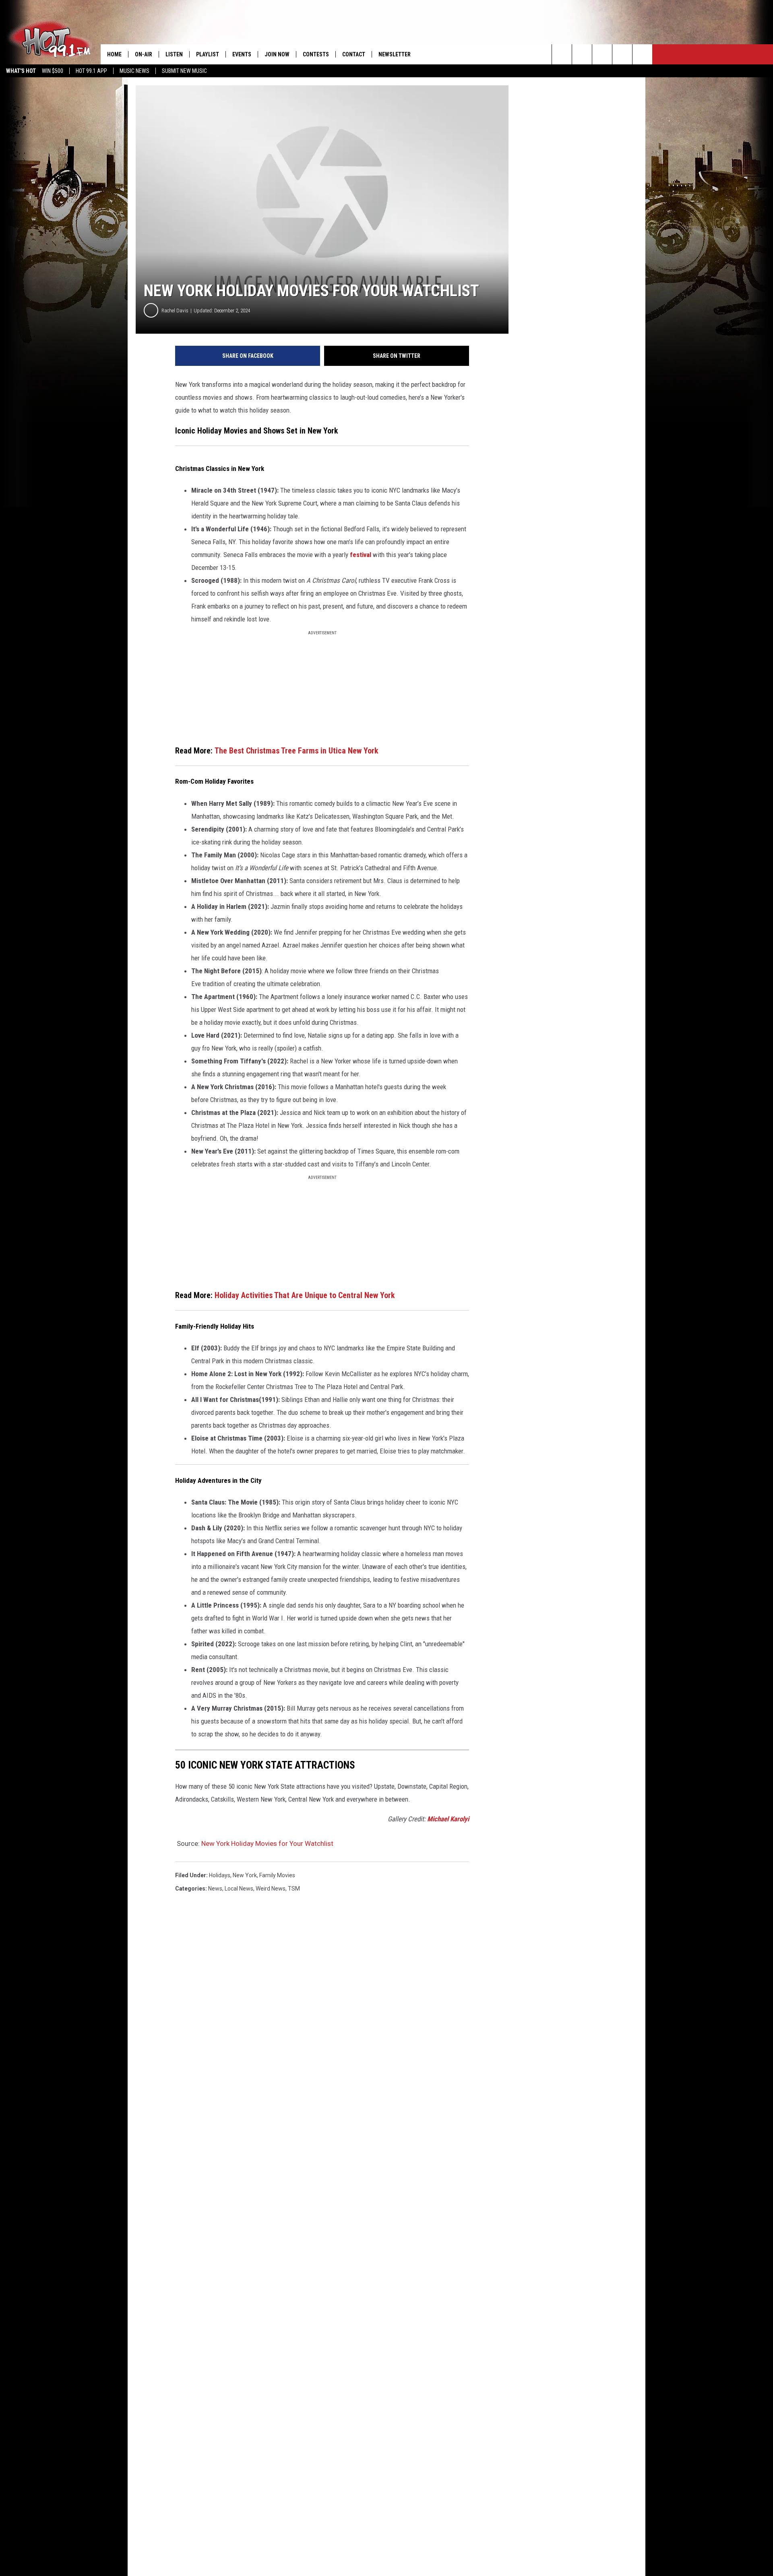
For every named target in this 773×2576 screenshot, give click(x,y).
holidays (220, 1875)
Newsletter (395, 54)
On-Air (144, 54)
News (215, 1889)
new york (245, 1875)
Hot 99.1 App (91, 71)
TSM (294, 1889)
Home (114, 54)
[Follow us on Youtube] (642, 54)
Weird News (271, 1889)
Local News (239, 1889)
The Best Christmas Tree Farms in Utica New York (297, 751)
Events (242, 54)
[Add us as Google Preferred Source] (582, 54)
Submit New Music (184, 71)
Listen (174, 54)
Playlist (208, 54)
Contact (354, 54)
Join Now (277, 54)
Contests (316, 54)
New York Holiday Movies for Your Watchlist (267, 1843)
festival (361, 555)
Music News (134, 71)
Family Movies (277, 1875)
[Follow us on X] (622, 54)
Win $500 (53, 71)
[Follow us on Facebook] (602, 54)
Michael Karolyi (448, 1819)
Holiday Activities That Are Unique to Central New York (305, 1295)
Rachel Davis (175, 311)
